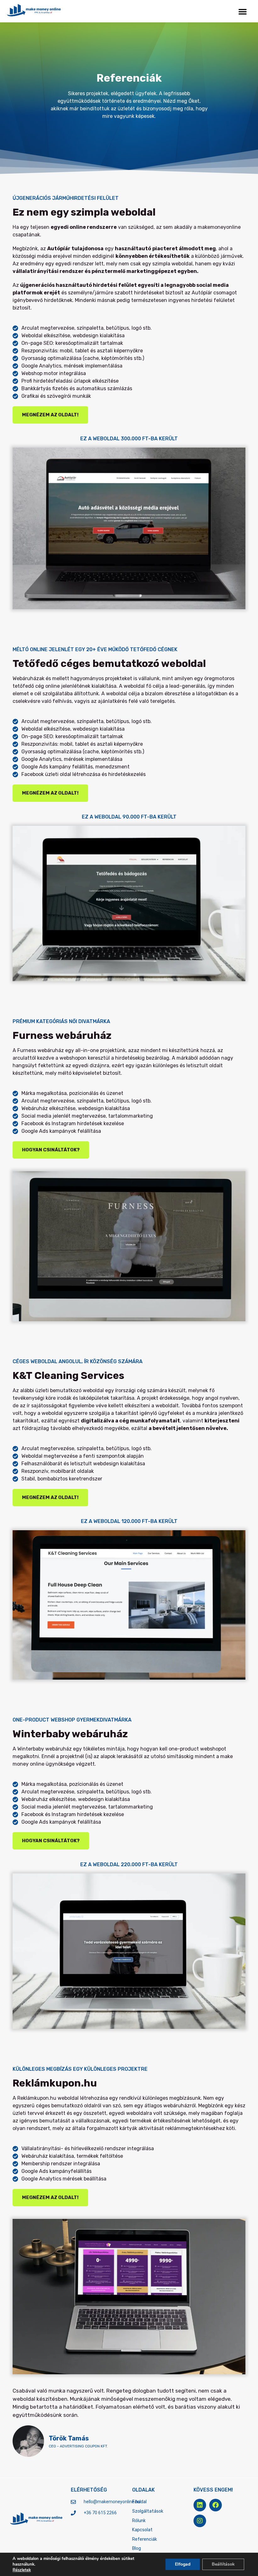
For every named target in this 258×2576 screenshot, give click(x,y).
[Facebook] (216, 2505)
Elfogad (183, 2564)
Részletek (22, 2570)
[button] (243, 11)
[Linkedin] (200, 2505)
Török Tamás (69, 2438)
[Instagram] (200, 2521)
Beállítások (223, 2564)
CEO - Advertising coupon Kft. (78, 2446)
